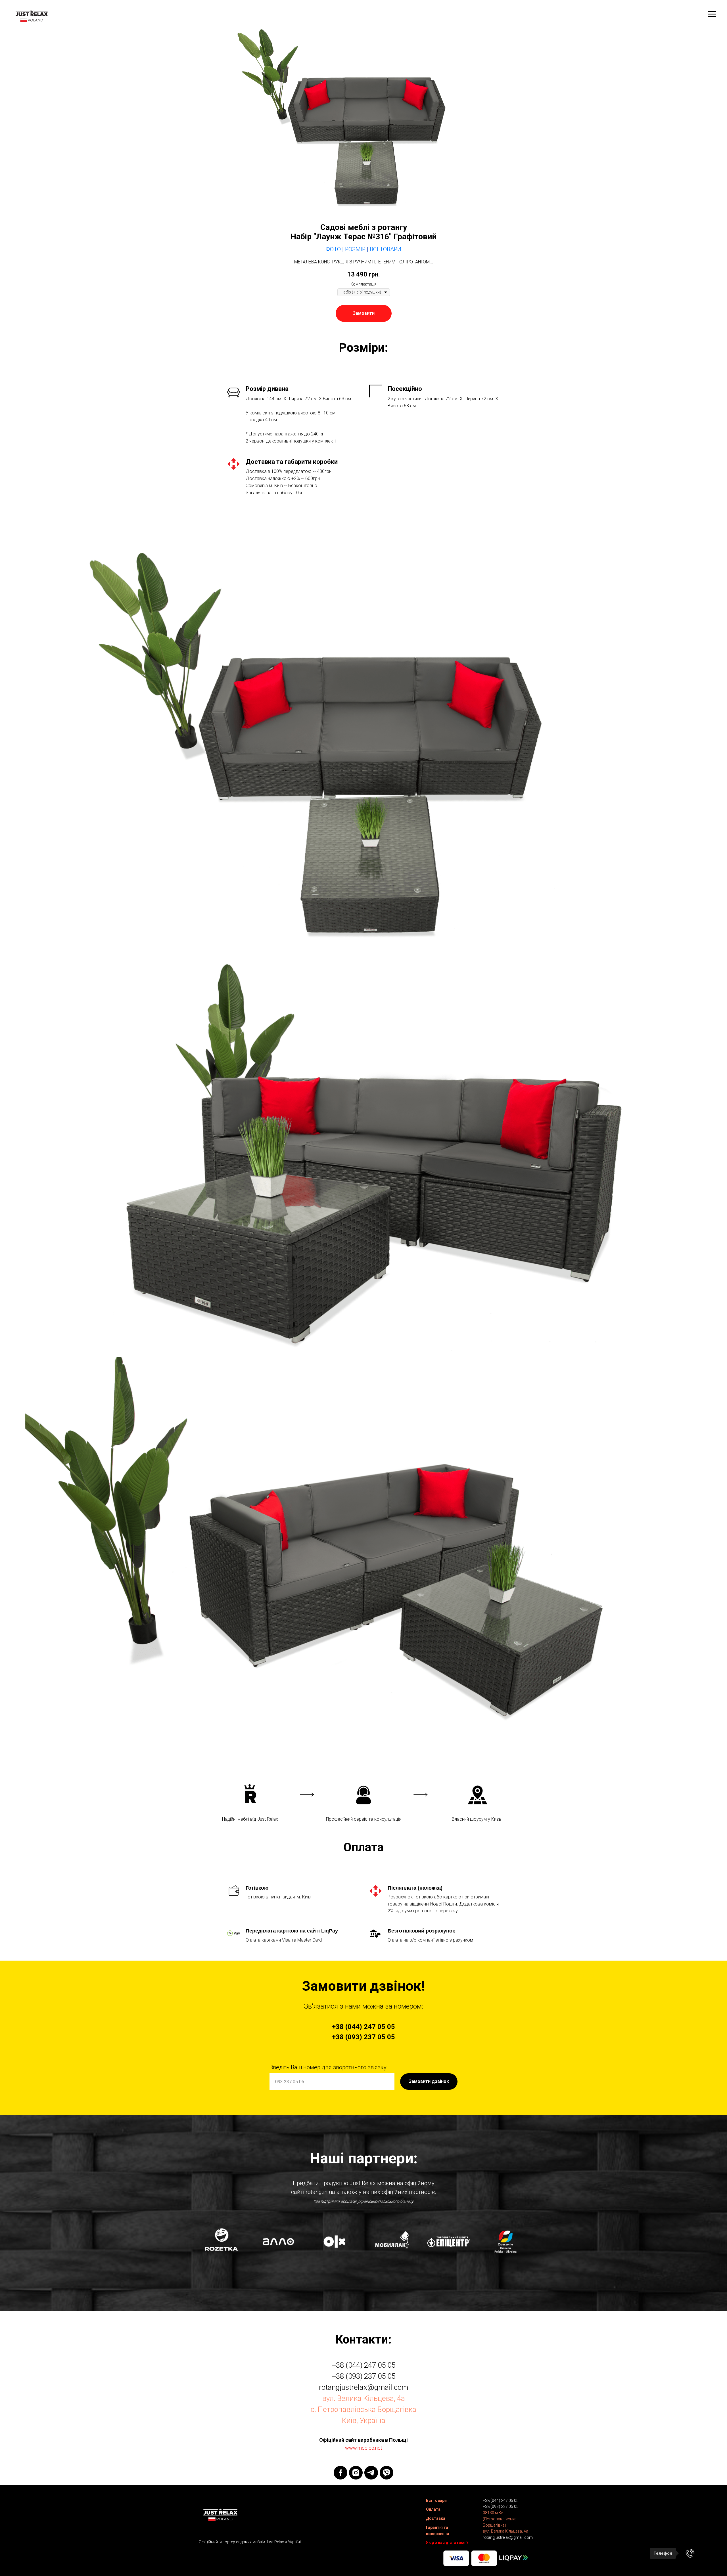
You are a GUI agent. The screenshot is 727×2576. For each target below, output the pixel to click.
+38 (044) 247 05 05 (364, 2365)
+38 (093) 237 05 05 (364, 2376)
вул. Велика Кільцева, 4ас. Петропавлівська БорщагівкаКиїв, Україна (363, 2409)
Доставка (436, 2518)
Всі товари (436, 2500)
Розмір (355, 249)
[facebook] (340, 2473)
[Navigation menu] (712, 14)
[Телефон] (690, 2553)
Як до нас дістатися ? (447, 2543)
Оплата (433, 2509)
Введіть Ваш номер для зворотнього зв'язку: (328, 2067)
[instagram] (356, 2473)
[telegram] (371, 2473)
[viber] (387, 2473)
